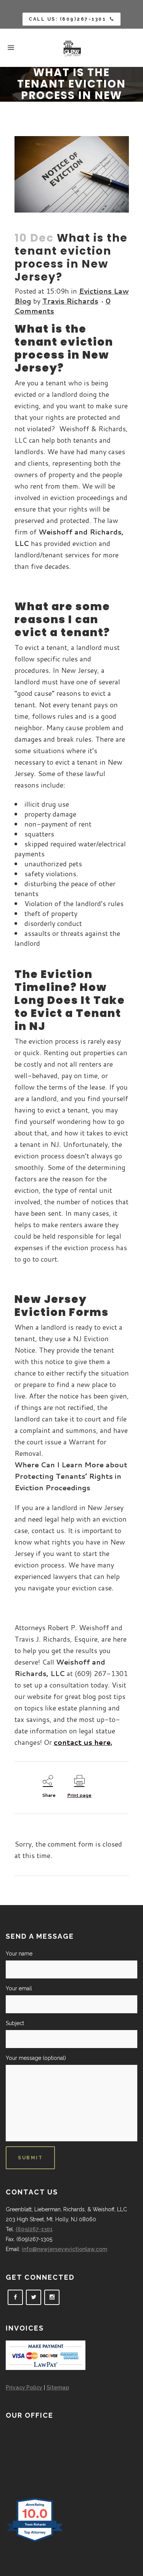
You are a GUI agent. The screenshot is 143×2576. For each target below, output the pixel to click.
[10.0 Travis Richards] (35, 2542)
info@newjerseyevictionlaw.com (64, 2249)
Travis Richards (70, 301)
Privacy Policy (24, 2388)
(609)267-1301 (34, 2229)
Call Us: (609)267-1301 (67, 19)
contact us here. (83, 1742)
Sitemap (58, 2388)
